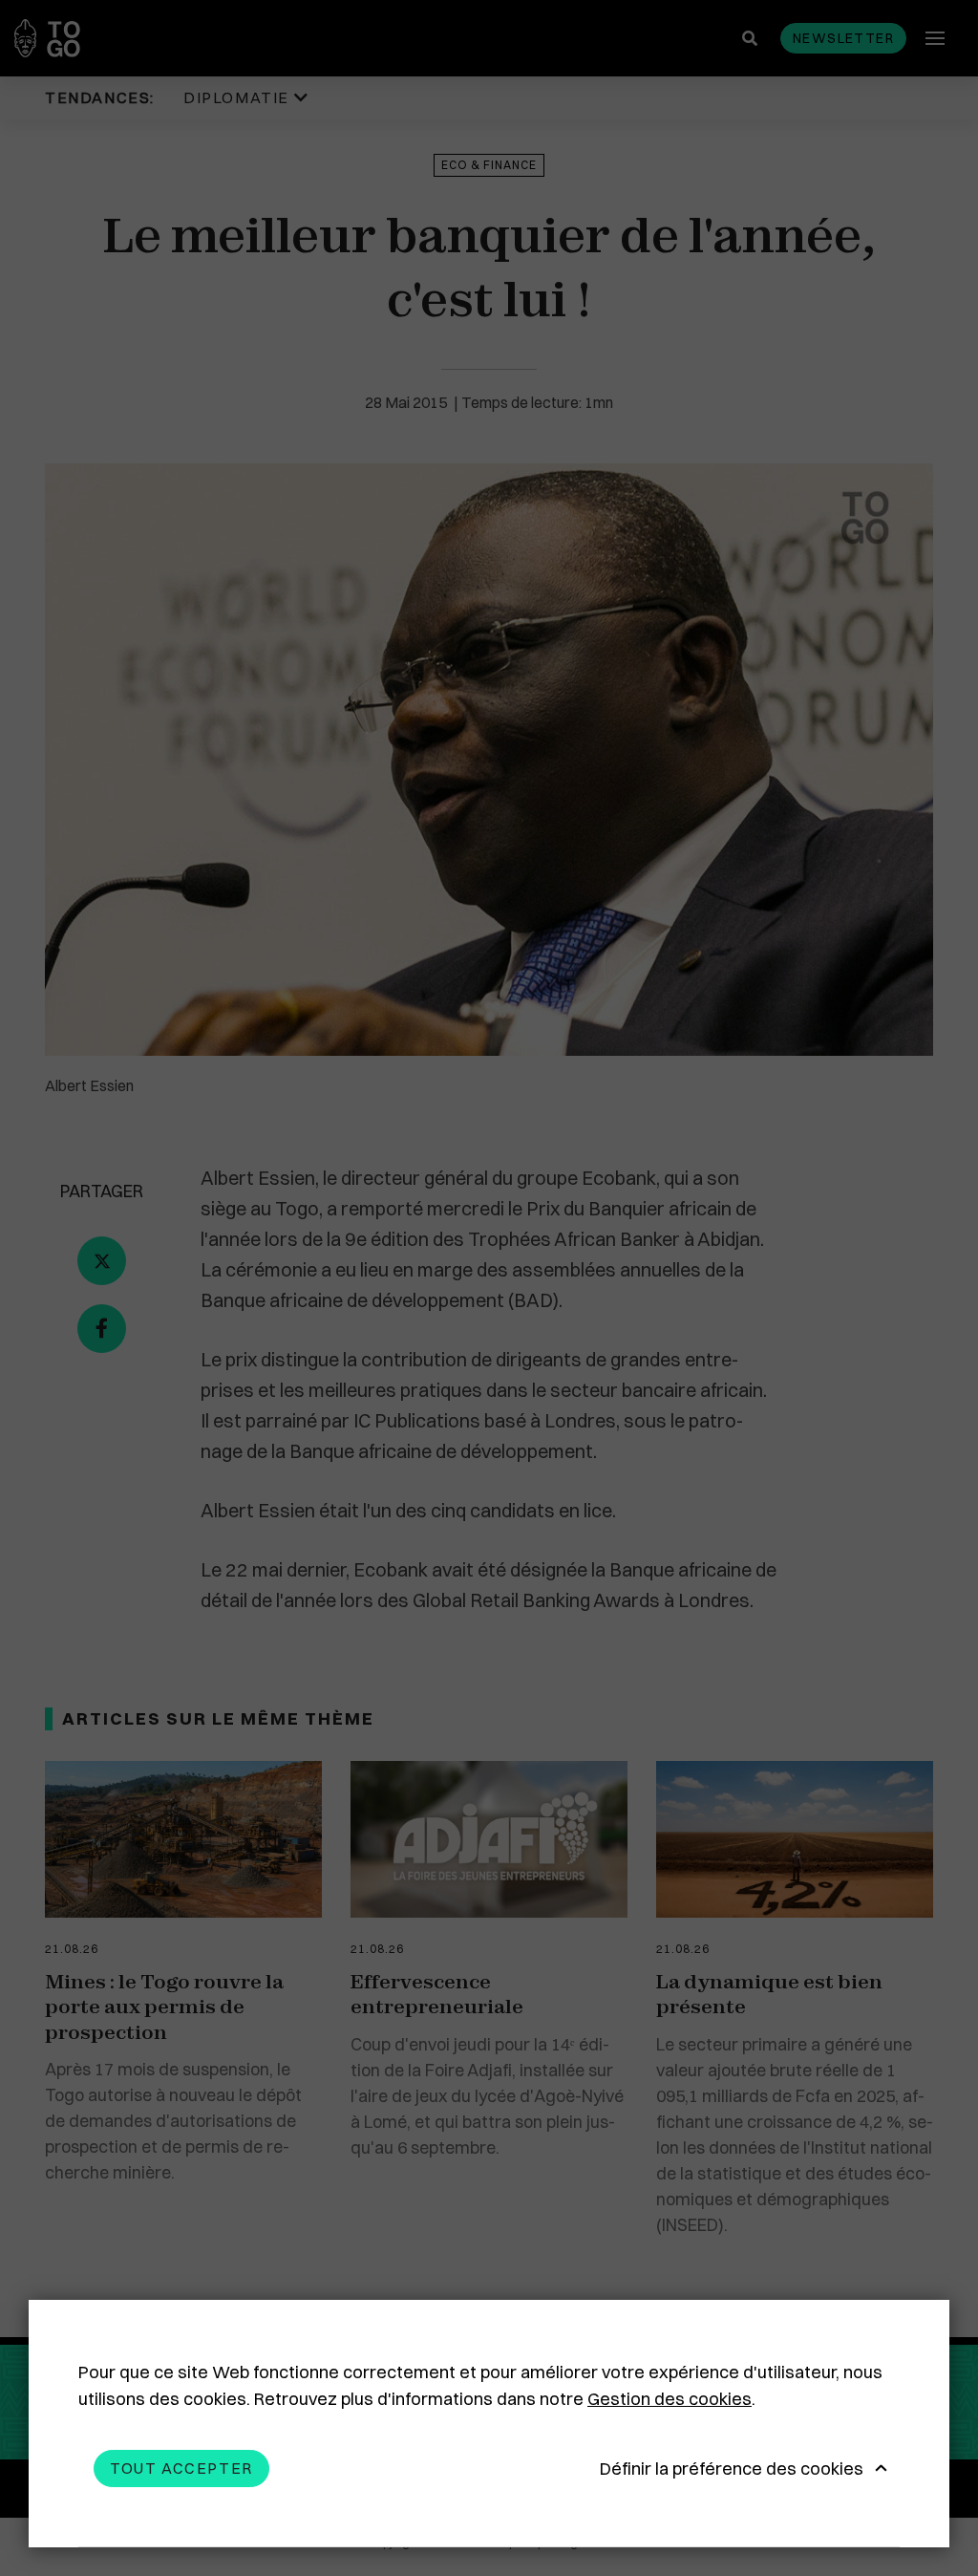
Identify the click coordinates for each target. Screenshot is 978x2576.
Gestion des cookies (670, 2399)
